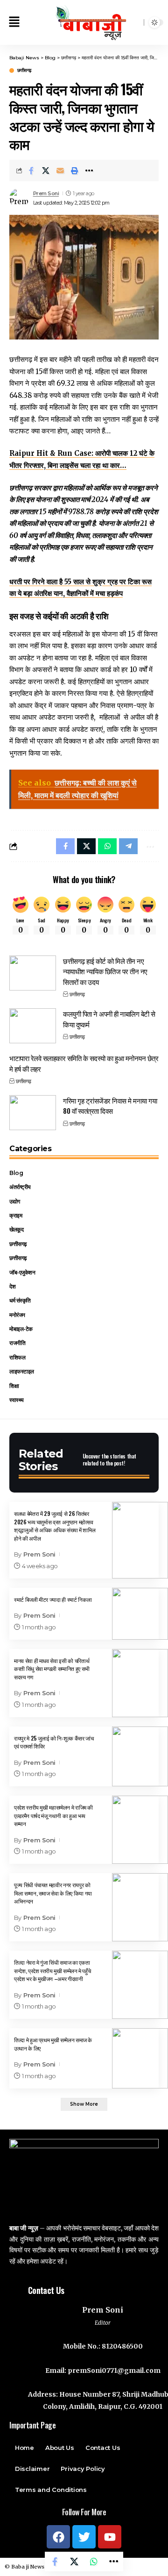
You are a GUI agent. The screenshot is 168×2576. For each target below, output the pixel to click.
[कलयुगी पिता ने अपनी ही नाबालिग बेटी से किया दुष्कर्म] (33, 1026)
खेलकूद (16, 1229)
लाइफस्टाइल (22, 1371)
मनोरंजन (17, 1315)
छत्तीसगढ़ (24, 71)
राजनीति (17, 1343)
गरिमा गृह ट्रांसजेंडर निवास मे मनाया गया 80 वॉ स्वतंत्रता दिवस (110, 1106)
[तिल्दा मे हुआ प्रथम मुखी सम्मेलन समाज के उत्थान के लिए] (140, 2058)
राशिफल (17, 1357)
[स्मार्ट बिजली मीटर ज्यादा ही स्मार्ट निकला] (140, 1614)
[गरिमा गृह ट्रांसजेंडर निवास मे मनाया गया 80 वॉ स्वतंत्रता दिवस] (33, 1113)
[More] (89, 170)
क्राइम (16, 1215)
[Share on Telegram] (128, 846)
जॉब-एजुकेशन (22, 1272)
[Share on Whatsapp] (94, 2562)
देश (12, 1286)
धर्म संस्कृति (20, 1300)
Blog (16, 1173)
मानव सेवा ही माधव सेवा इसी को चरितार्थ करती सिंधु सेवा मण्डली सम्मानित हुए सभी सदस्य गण (52, 1669)
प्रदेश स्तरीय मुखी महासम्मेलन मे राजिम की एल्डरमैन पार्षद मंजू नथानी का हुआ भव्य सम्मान (53, 1815)
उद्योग (15, 1201)
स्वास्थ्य (17, 1400)
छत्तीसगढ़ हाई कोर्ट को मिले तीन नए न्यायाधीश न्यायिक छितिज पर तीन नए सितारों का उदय (105, 971)
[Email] (60, 170)
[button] (14, 23)
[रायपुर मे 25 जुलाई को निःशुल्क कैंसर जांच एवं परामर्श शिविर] (140, 1757)
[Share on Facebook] (31, 170)
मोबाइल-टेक (21, 1329)
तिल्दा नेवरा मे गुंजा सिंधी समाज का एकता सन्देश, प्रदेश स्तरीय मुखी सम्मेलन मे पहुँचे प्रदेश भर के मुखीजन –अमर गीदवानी (52, 1970)
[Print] (75, 170)
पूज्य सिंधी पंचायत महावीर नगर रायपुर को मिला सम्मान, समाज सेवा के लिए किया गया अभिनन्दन (53, 1893)
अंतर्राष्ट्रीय (20, 1187)
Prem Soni (46, 193)
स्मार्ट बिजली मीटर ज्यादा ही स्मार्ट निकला (53, 1599)
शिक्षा (14, 1386)
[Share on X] (46, 170)
